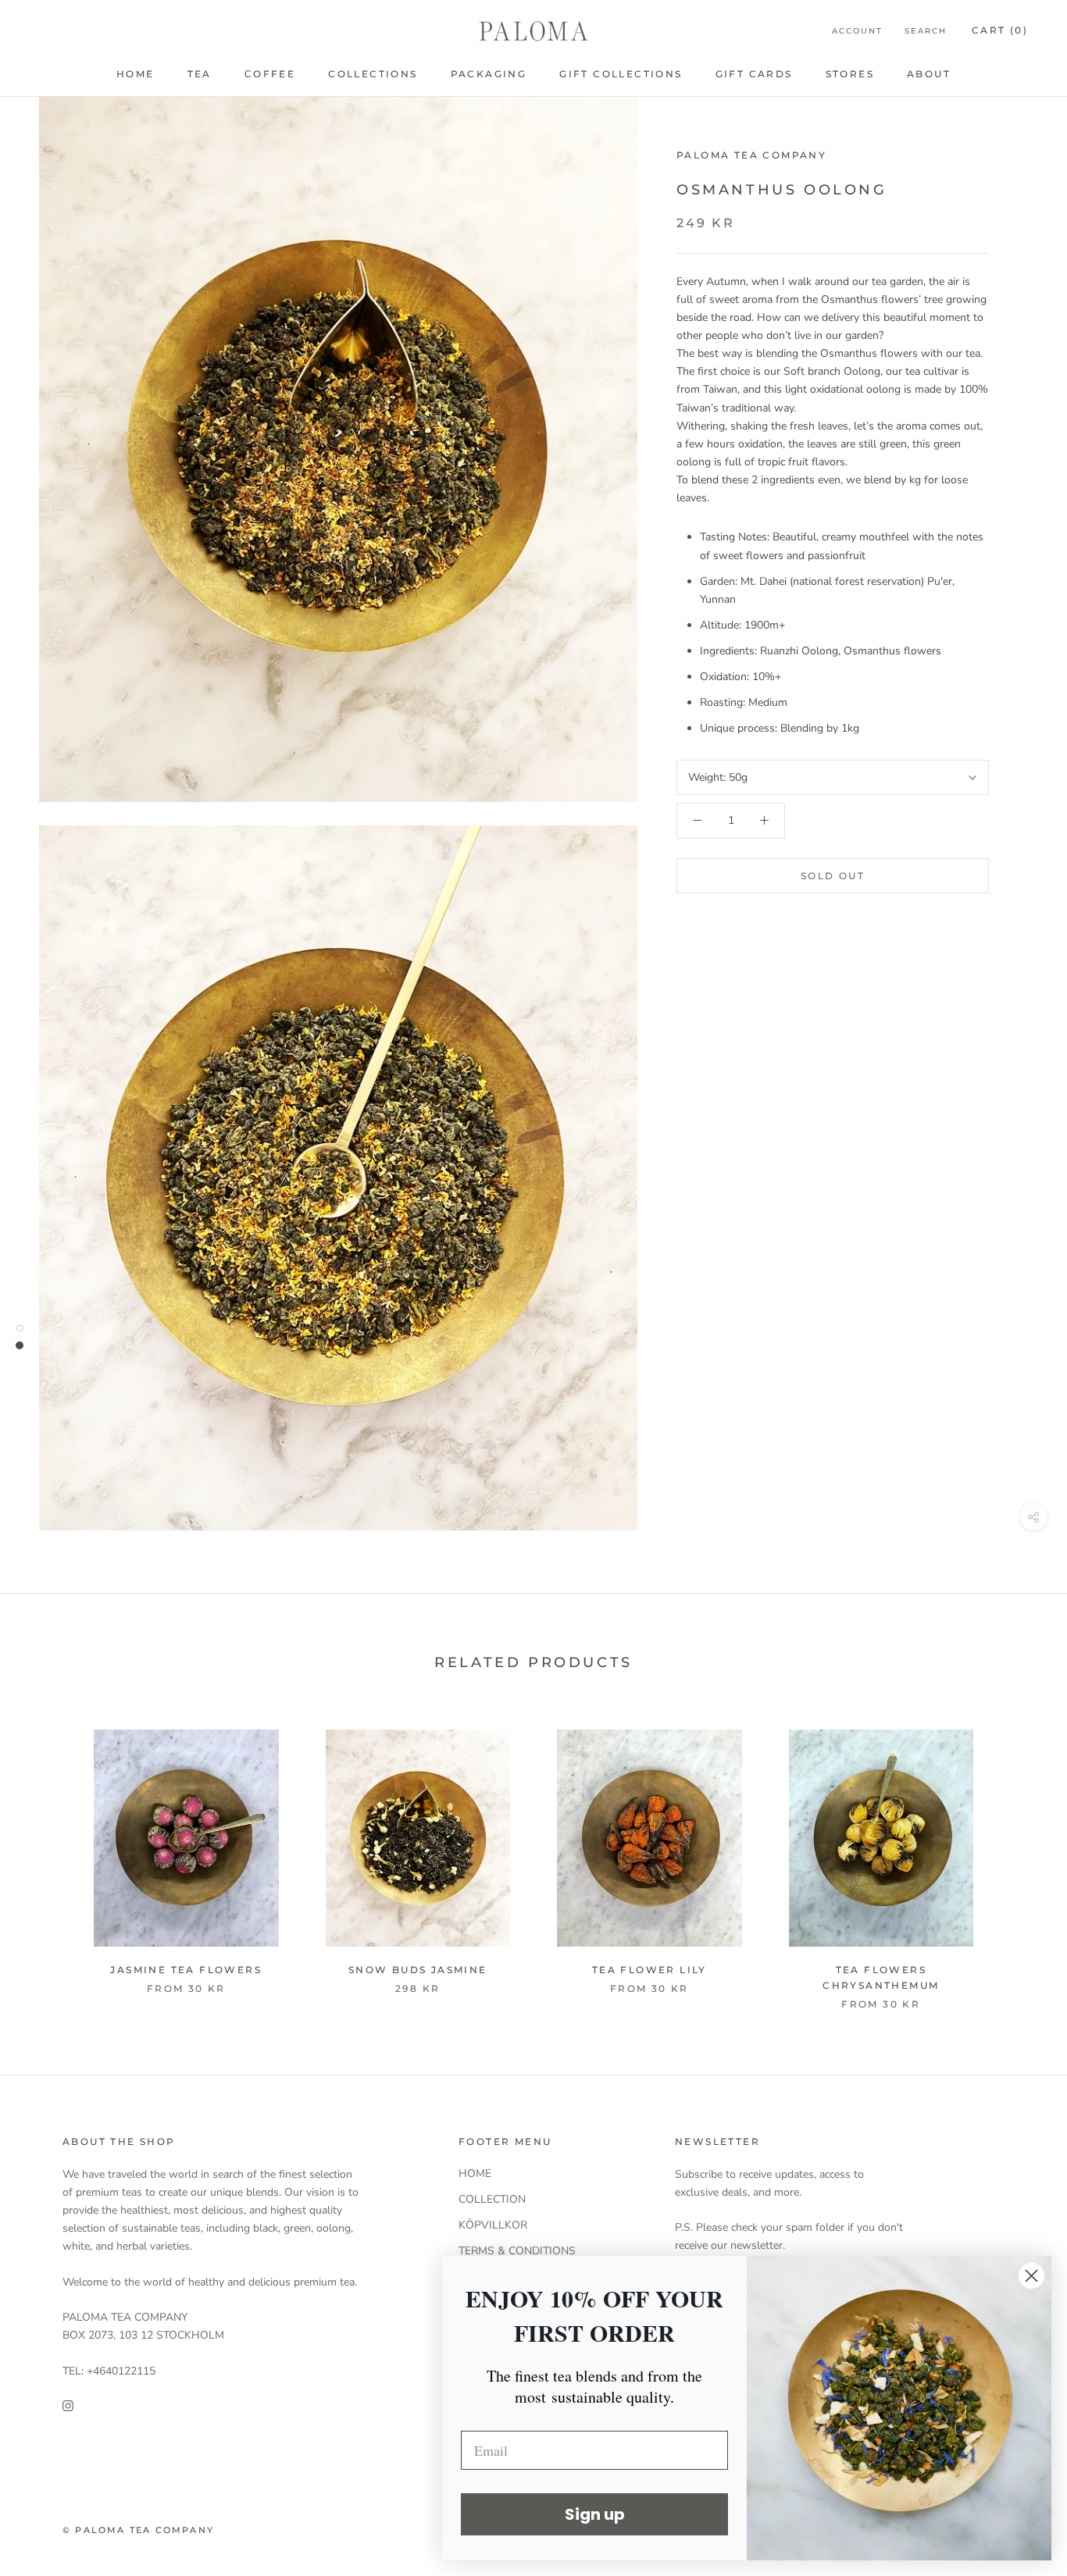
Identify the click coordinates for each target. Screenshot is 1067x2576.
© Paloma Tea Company (138, 2530)
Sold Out (833, 876)
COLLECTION (492, 2199)
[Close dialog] (1031, 2276)
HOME (136, 74)
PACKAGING (489, 74)
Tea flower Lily (649, 1970)
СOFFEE (270, 74)
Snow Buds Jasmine (418, 1970)
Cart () (1000, 30)
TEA (200, 74)
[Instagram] (68, 2405)
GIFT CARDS (754, 74)
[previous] (49, 1873)
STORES (850, 74)
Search (926, 31)
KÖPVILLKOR (493, 2225)
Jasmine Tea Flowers (186, 1970)
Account (857, 31)
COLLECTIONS (373, 74)
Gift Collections (621, 74)
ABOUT (929, 74)
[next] (1018, 1873)
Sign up (595, 2514)
